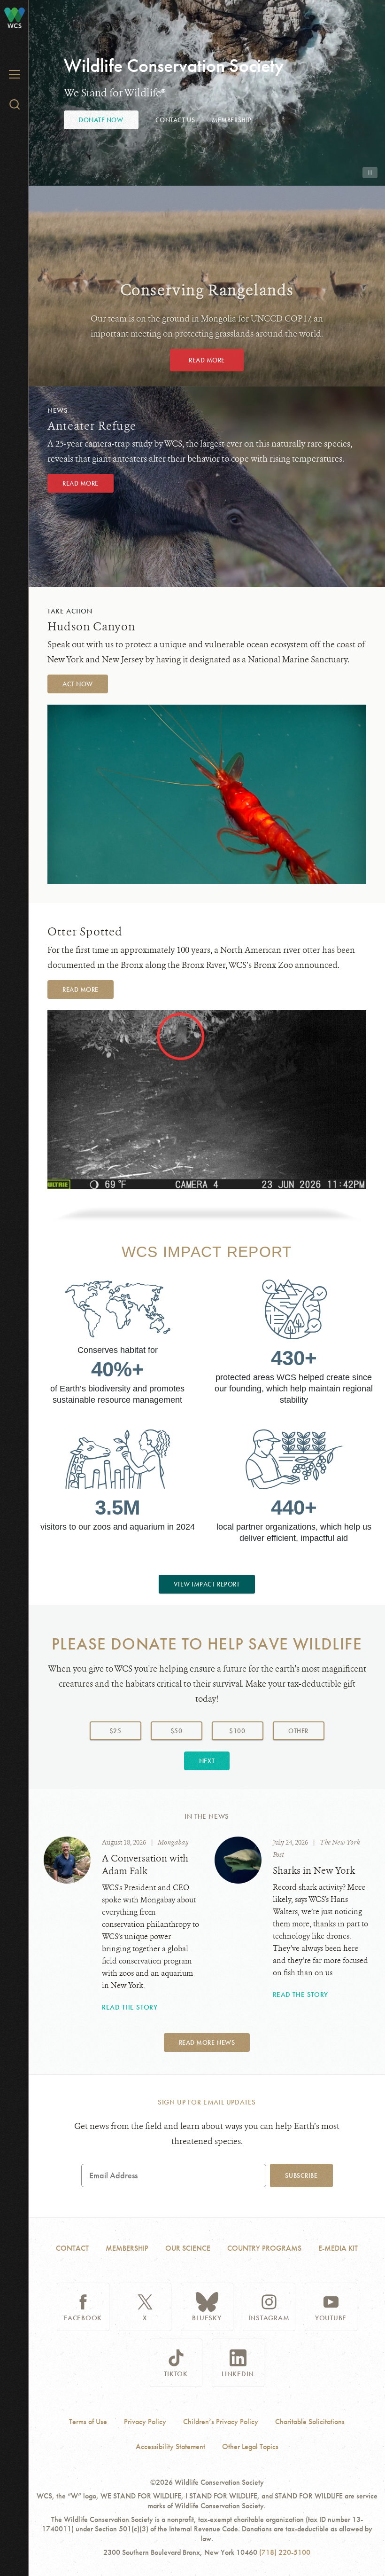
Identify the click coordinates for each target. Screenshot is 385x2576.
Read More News (207, 2042)
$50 (177, 1731)
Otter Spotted (85, 932)
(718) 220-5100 (285, 2552)
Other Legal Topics (250, 2447)
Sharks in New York (314, 1871)
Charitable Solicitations (310, 2422)
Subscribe (301, 2175)
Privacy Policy (145, 2422)
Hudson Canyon (92, 627)
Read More (207, 360)
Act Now (78, 684)
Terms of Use (88, 2422)
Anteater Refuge (92, 426)
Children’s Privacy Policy (221, 2422)
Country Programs (264, 2248)
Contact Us (175, 120)
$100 (237, 1731)
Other (306, 1731)
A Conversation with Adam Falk (145, 1865)
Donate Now (101, 120)
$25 (115, 1731)
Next (207, 1761)
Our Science (188, 2248)
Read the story (130, 2007)
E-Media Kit (338, 2248)
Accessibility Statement (170, 2447)
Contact (72, 2248)
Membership (232, 120)
